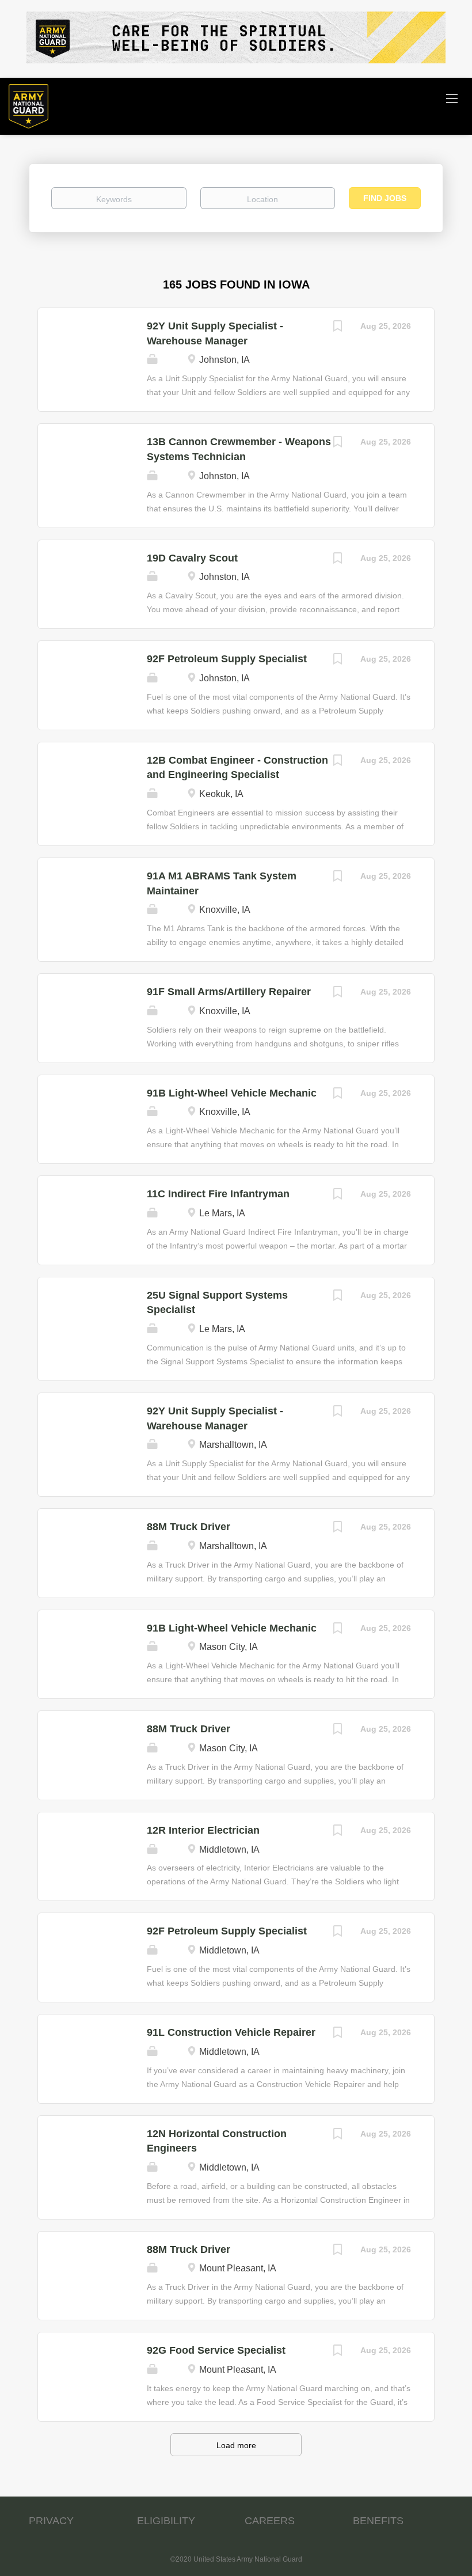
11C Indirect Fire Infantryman (218, 1194)
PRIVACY (51, 2521)
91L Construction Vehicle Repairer (231, 2032)
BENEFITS (378, 2521)
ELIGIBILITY (166, 2521)
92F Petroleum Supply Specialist (227, 659)
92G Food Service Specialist (216, 2350)
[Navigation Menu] (452, 98)
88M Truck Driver (189, 1527)
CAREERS (270, 2521)
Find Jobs (385, 198)
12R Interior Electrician (203, 1830)
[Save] (337, 327)
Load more (236, 2445)
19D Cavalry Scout (192, 558)
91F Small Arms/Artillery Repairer (229, 992)
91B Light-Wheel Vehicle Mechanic (232, 1093)
